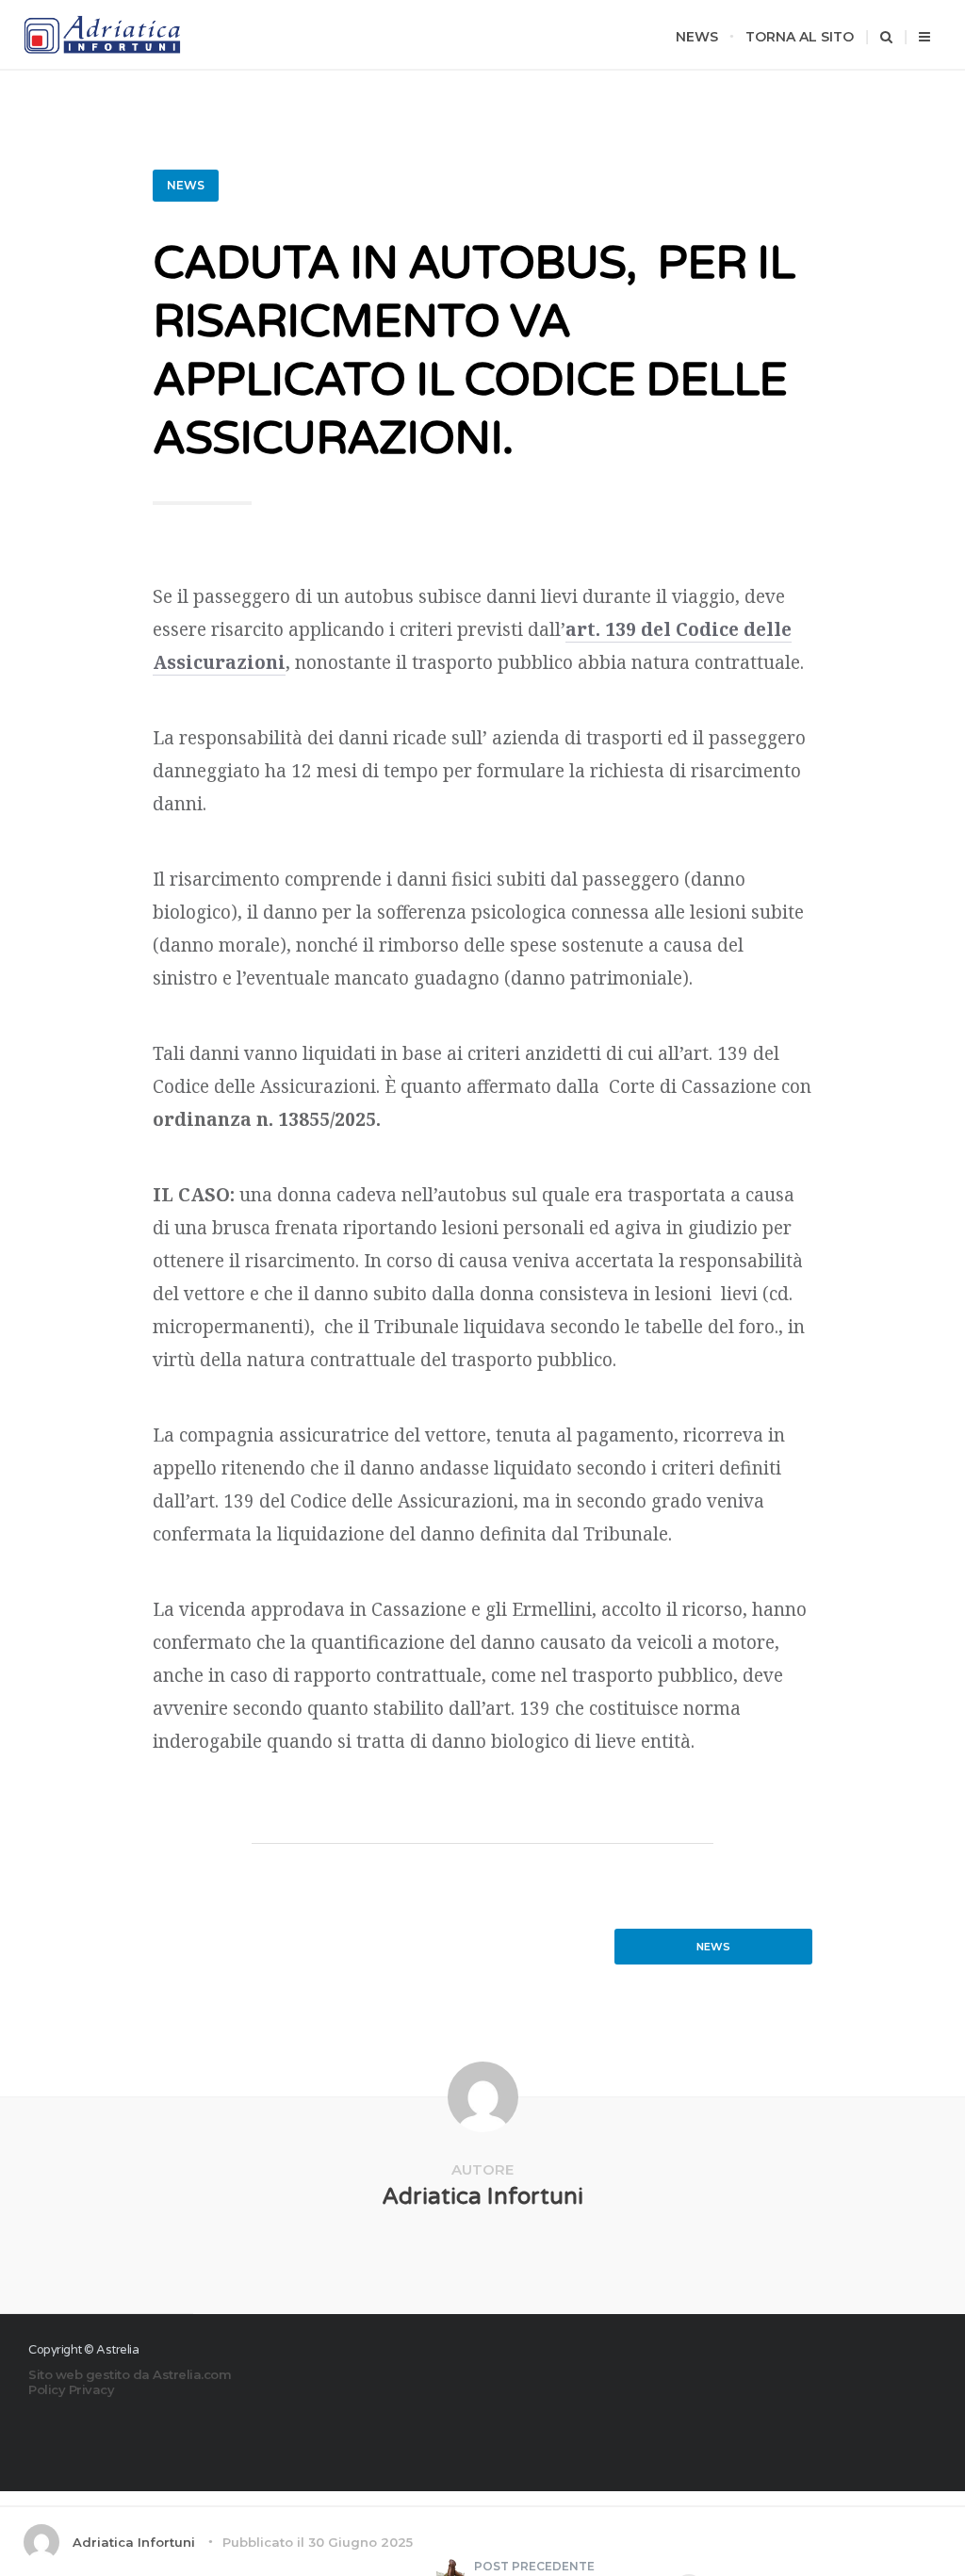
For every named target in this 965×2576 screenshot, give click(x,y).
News (697, 37)
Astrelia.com (192, 2374)
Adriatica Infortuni (482, 2197)
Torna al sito (800, 37)
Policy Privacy (71, 2389)
